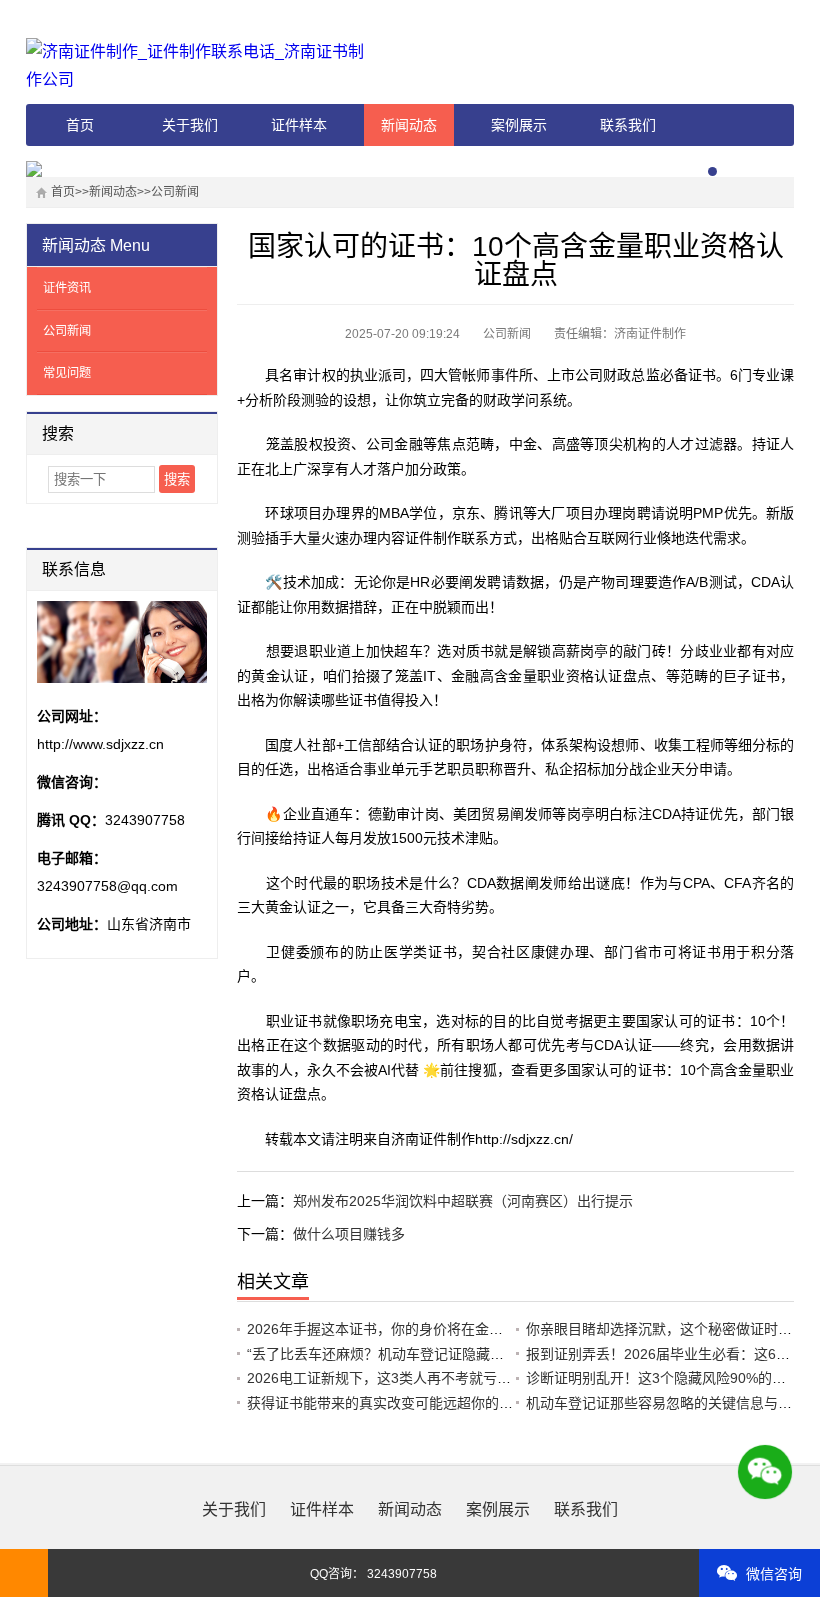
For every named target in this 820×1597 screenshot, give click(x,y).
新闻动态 (409, 125)
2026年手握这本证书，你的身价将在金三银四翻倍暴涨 (417, 1329)
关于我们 (190, 125)
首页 (80, 125)
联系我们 (628, 125)
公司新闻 (175, 192)
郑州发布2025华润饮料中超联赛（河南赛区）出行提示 (463, 1201)
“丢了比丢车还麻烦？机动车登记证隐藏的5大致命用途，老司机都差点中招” (480, 1354)
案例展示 (519, 125)
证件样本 (299, 125)
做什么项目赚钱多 (349, 1234)
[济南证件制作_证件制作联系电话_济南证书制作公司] (201, 66)
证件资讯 (67, 288)
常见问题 (67, 373)
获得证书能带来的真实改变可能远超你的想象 (387, 1403)
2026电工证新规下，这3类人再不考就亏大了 (386, 1378)
